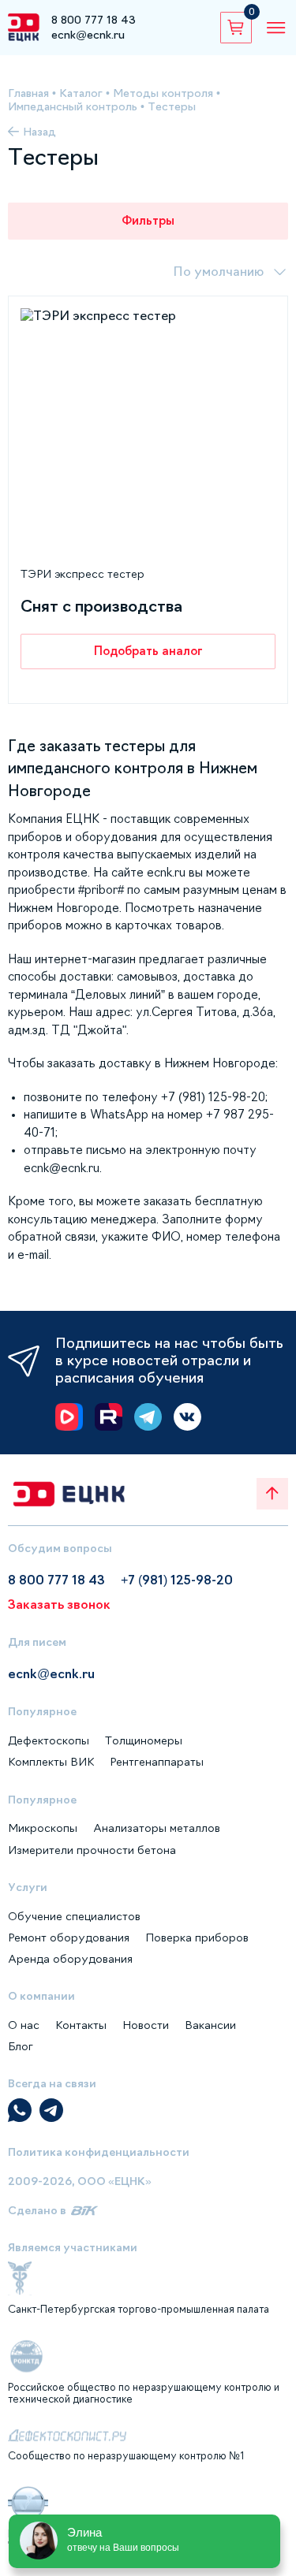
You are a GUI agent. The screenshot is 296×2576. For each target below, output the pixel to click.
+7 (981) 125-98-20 (177, 1580)
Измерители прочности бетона (92, 1850)
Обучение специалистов (74, 1916)
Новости (146, 2025)
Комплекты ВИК (51, 1762)
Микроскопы (43, 1828)
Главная (28, 93)
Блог (21, 2046)
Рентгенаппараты (157, 1762)
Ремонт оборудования (69, 1938)
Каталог (81, 93)
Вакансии (210, 2025)
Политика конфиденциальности (99, 2152)
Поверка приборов (197, 1938)
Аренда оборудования (70, 1959)
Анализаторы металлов (157, 1828)
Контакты (81, 2025)
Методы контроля (163, 93)
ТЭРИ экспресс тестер (82, 574)
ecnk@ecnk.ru (88, 35)
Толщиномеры (144, 1740)
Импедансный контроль (73, 106)
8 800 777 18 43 (94, 20)
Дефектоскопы (49, 1740)
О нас (24, 2025)
